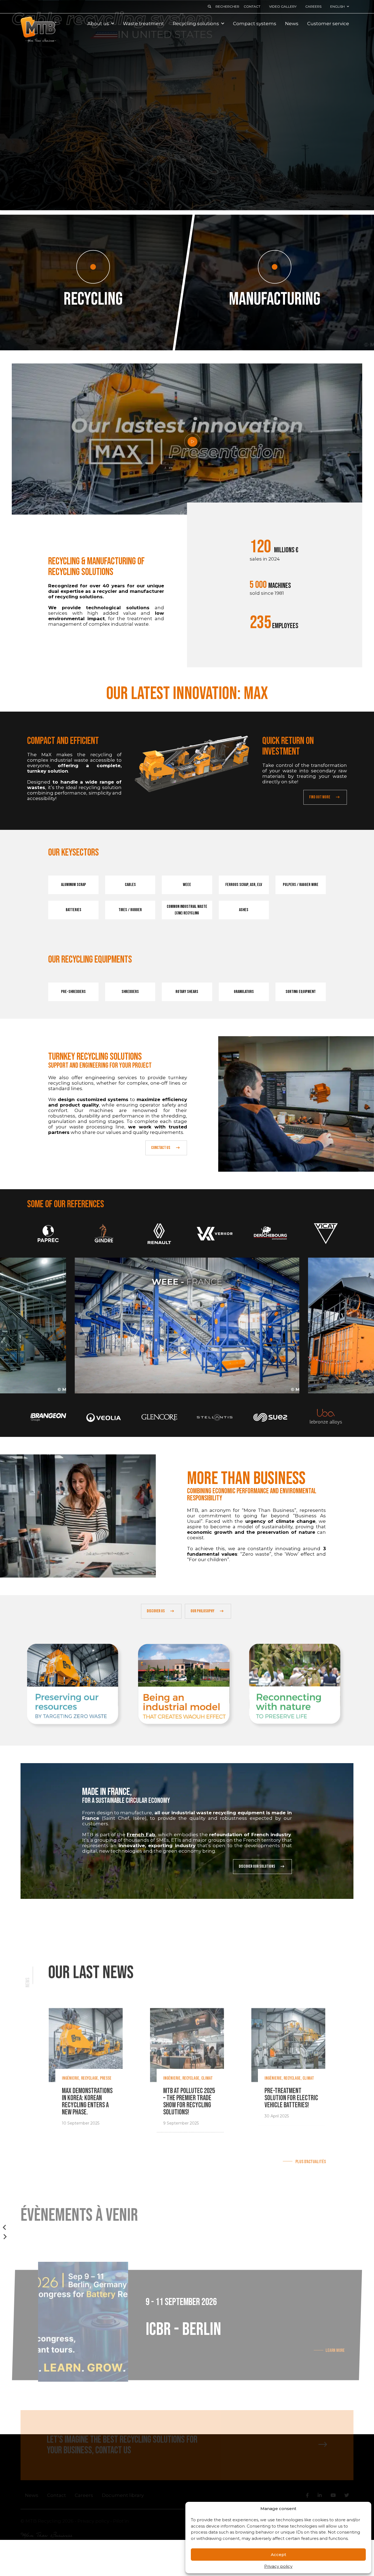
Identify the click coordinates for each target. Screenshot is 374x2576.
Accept (278, 2555)
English (337, 6)
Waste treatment (143, 24)
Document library (123, 2495)
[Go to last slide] (5, 2227)
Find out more (320, 797)
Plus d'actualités (310, 2162)
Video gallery (283, 6)
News (292, 24)
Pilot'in (121, 2521)
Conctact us (161, 1148)
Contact (252, 6)
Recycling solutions (196, 24)
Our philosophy (202, 1611)
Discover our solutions (257, 1866)
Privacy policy (278, 2566)
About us (98, 24)
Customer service (328, 24)
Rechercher (227, 6)
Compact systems (255, 24)
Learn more (335, 2350)
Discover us (156, 1611)
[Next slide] (5, 2237)
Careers (313, 6)
